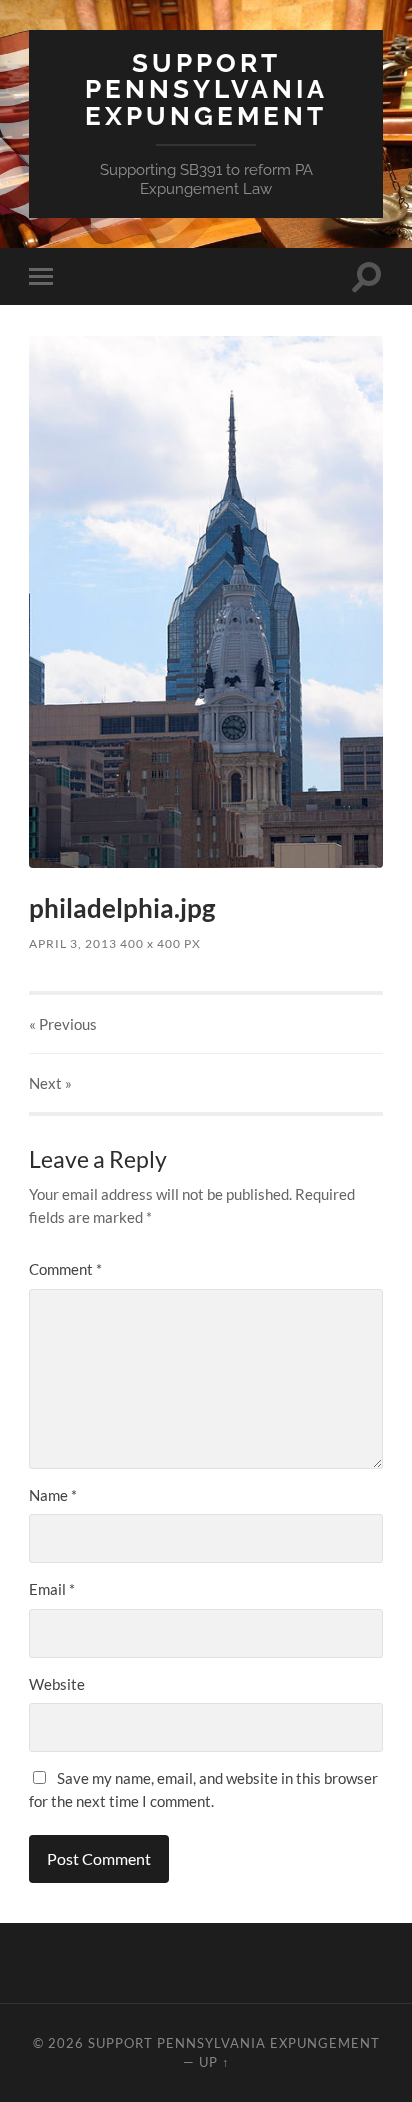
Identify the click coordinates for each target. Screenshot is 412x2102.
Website (57, 1684)
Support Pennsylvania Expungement (206, 89)
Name (53, 1495)
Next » (50, 1083)
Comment (65, 1269)
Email (52, 1589)
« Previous (63, 1024)
